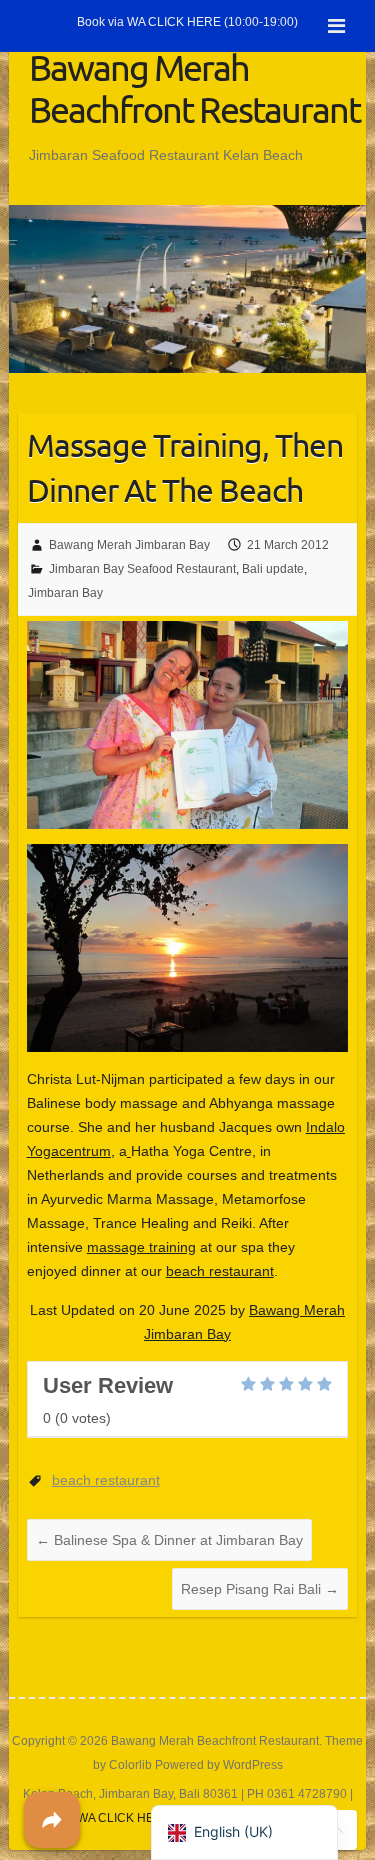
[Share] (52, 1820)
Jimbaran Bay (65, 593)
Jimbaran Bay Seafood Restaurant (142, 569)
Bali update (273, 569)
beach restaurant (220, 1271)
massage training (141, 1247)
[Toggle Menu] (336, 26)
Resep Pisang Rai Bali (260, 1589)
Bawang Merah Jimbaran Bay (129, 545)
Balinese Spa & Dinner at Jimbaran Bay (169, 1540)
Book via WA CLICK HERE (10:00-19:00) (187, 22)
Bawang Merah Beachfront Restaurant (194, 88)
